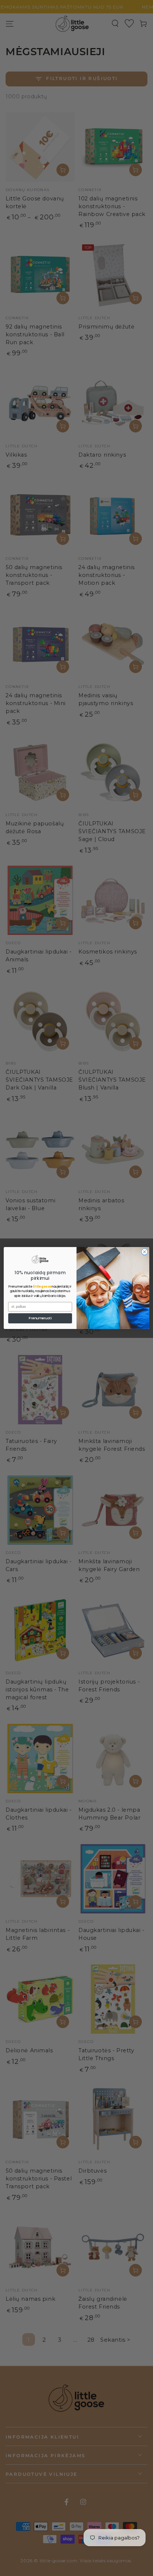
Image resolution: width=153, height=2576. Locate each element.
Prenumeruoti (40, 1318)
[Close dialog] (144, 1252)
